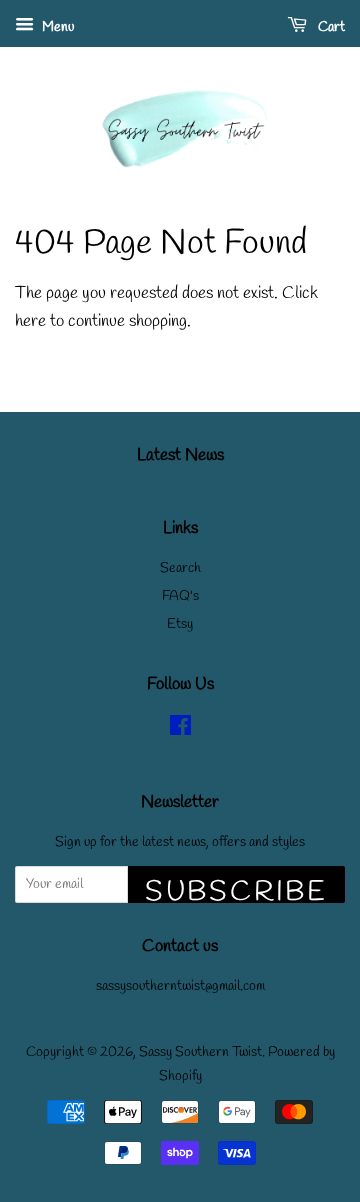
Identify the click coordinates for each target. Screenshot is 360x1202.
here (30, 321)
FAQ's (180, 596)
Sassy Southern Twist (200, 1052)
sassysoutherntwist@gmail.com (180, 986)
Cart (330, 27)
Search (180, 568)
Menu (56, 27)
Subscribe (236, 888)
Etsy (180, 624)
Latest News (180, 455)
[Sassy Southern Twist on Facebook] (180, 730)
